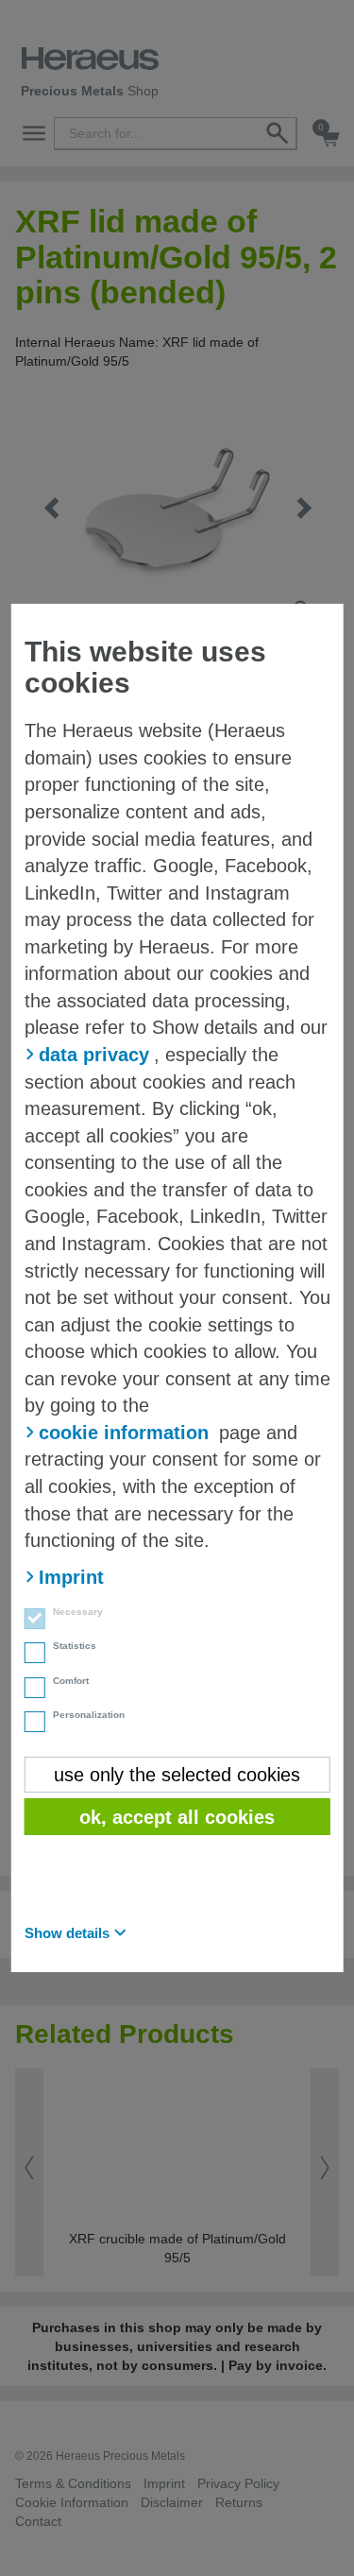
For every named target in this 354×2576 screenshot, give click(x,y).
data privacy (94, 1055)
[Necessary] (29, 1621)
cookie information (124, 1433)
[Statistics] (29, 1655)
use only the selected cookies (177, 1775)
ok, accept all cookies (177, 1817)
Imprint (71, 1577)
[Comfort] (29, 1690)
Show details (67, 1933)
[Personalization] (29, 1724)
